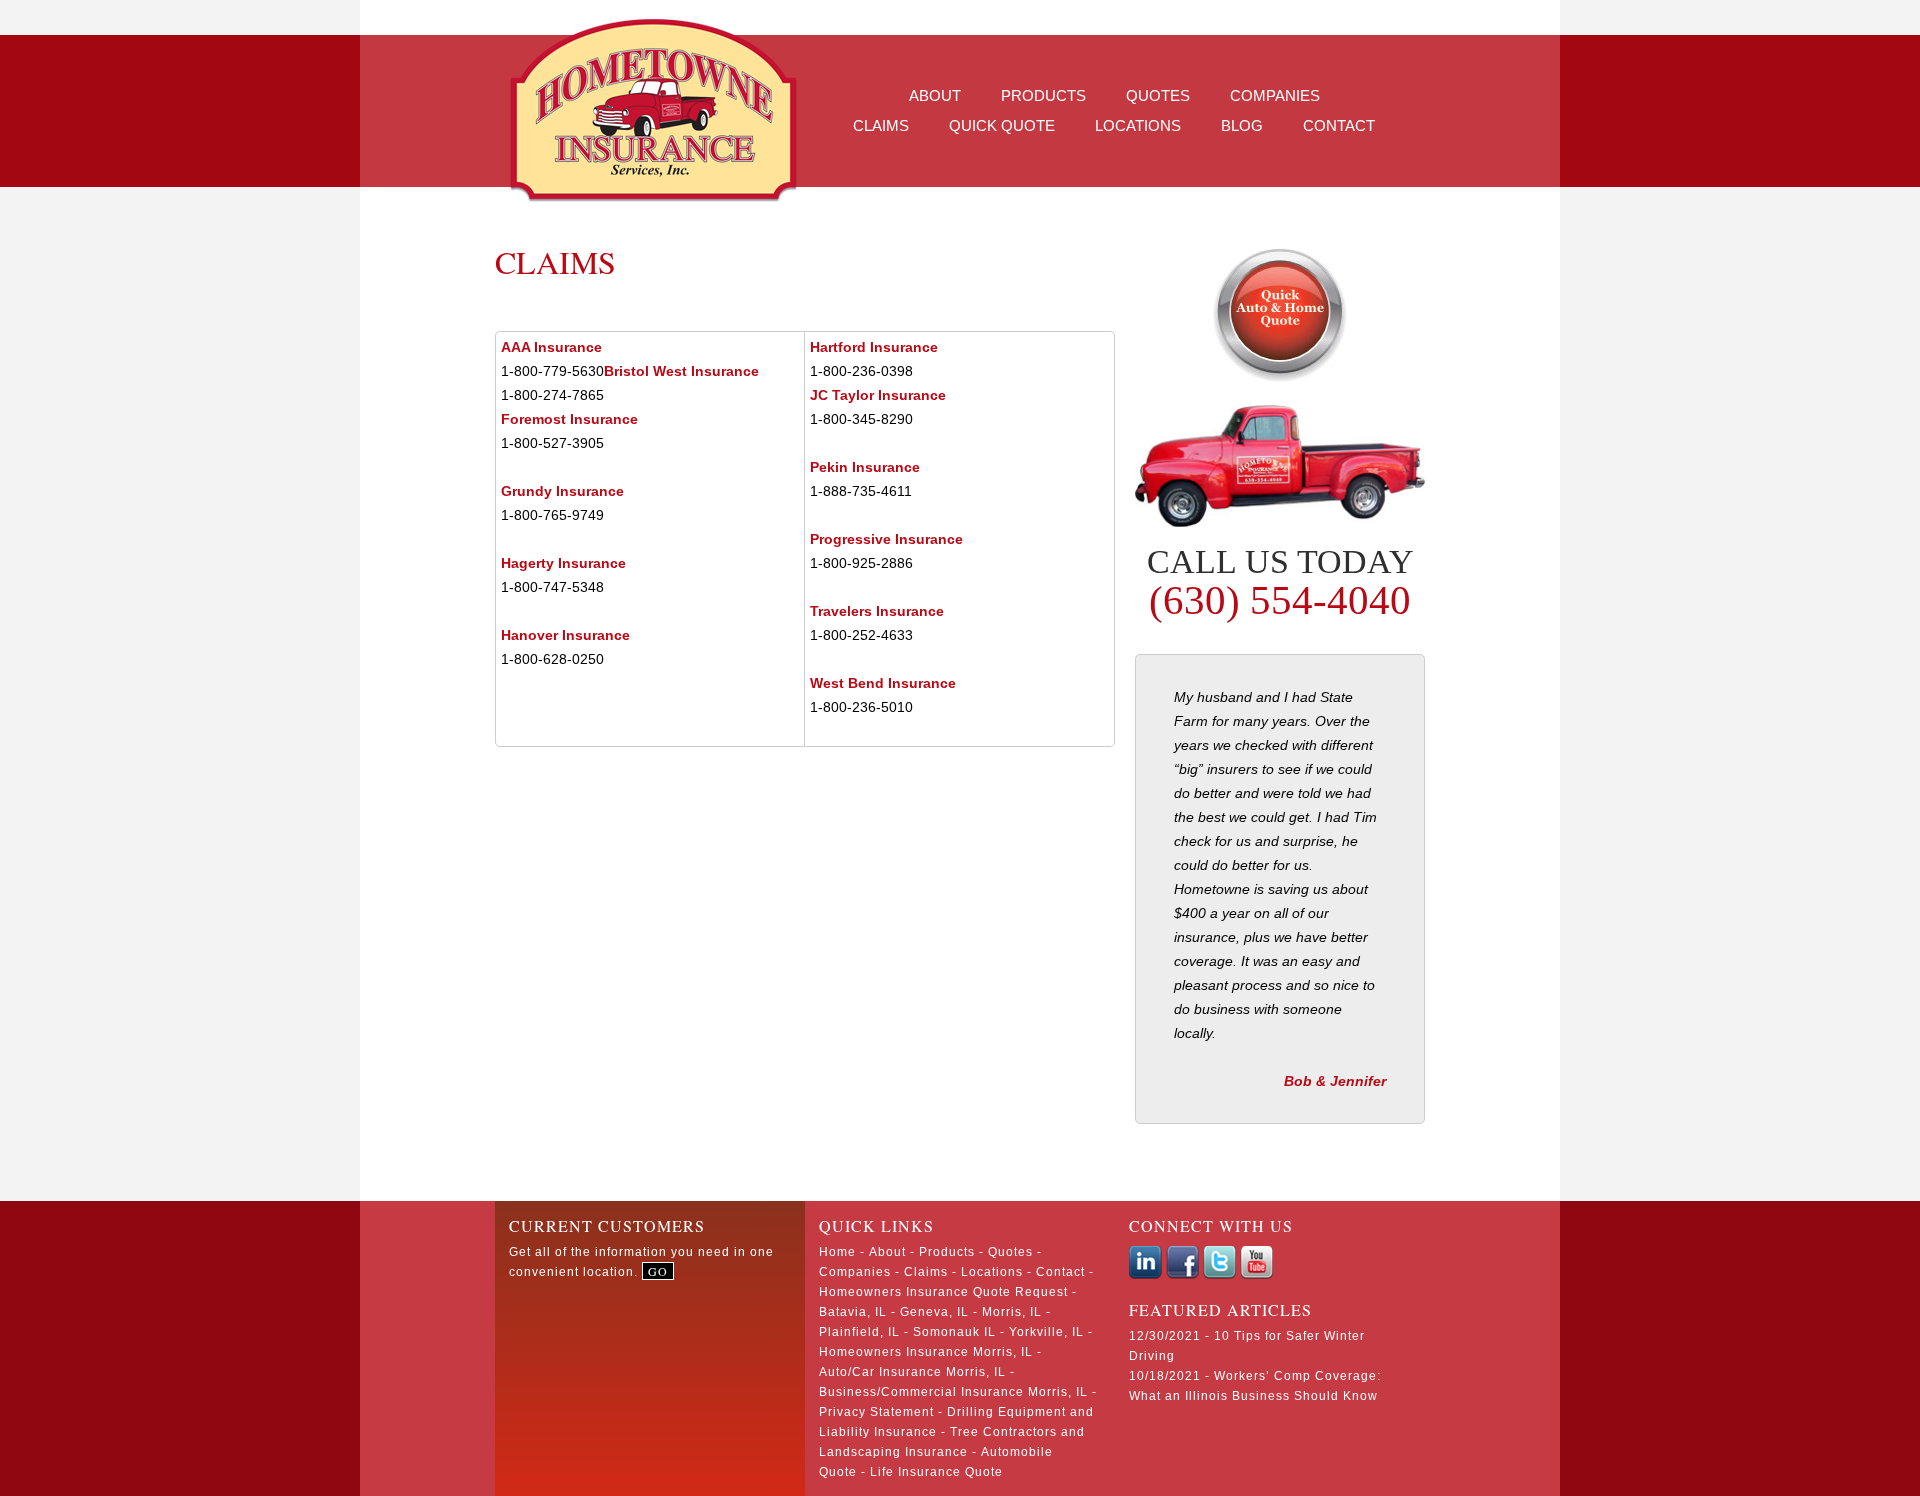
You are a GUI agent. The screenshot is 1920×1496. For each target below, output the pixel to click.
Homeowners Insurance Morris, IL (926, 1352)
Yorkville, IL (1046, 1332)
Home (837, 1252)
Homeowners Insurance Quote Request (943, 1292)
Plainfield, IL (859, 1332)
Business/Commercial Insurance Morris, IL (953, 1392)
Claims (881, 125)
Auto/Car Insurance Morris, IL (912, 1372)
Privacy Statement (876, 1412)
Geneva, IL (934, 1312)
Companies (1275, 95)
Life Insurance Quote (936, 1472)
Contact (1339, 125)
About (935, 95)
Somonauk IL (954, 1332)
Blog (1242, 125)
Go (658, 1271)
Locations (1138, 125)
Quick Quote (1002, 125)
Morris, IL (1012, 1312)
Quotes (1158, 95)
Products (1043, 95)
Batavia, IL (853, 1312)
